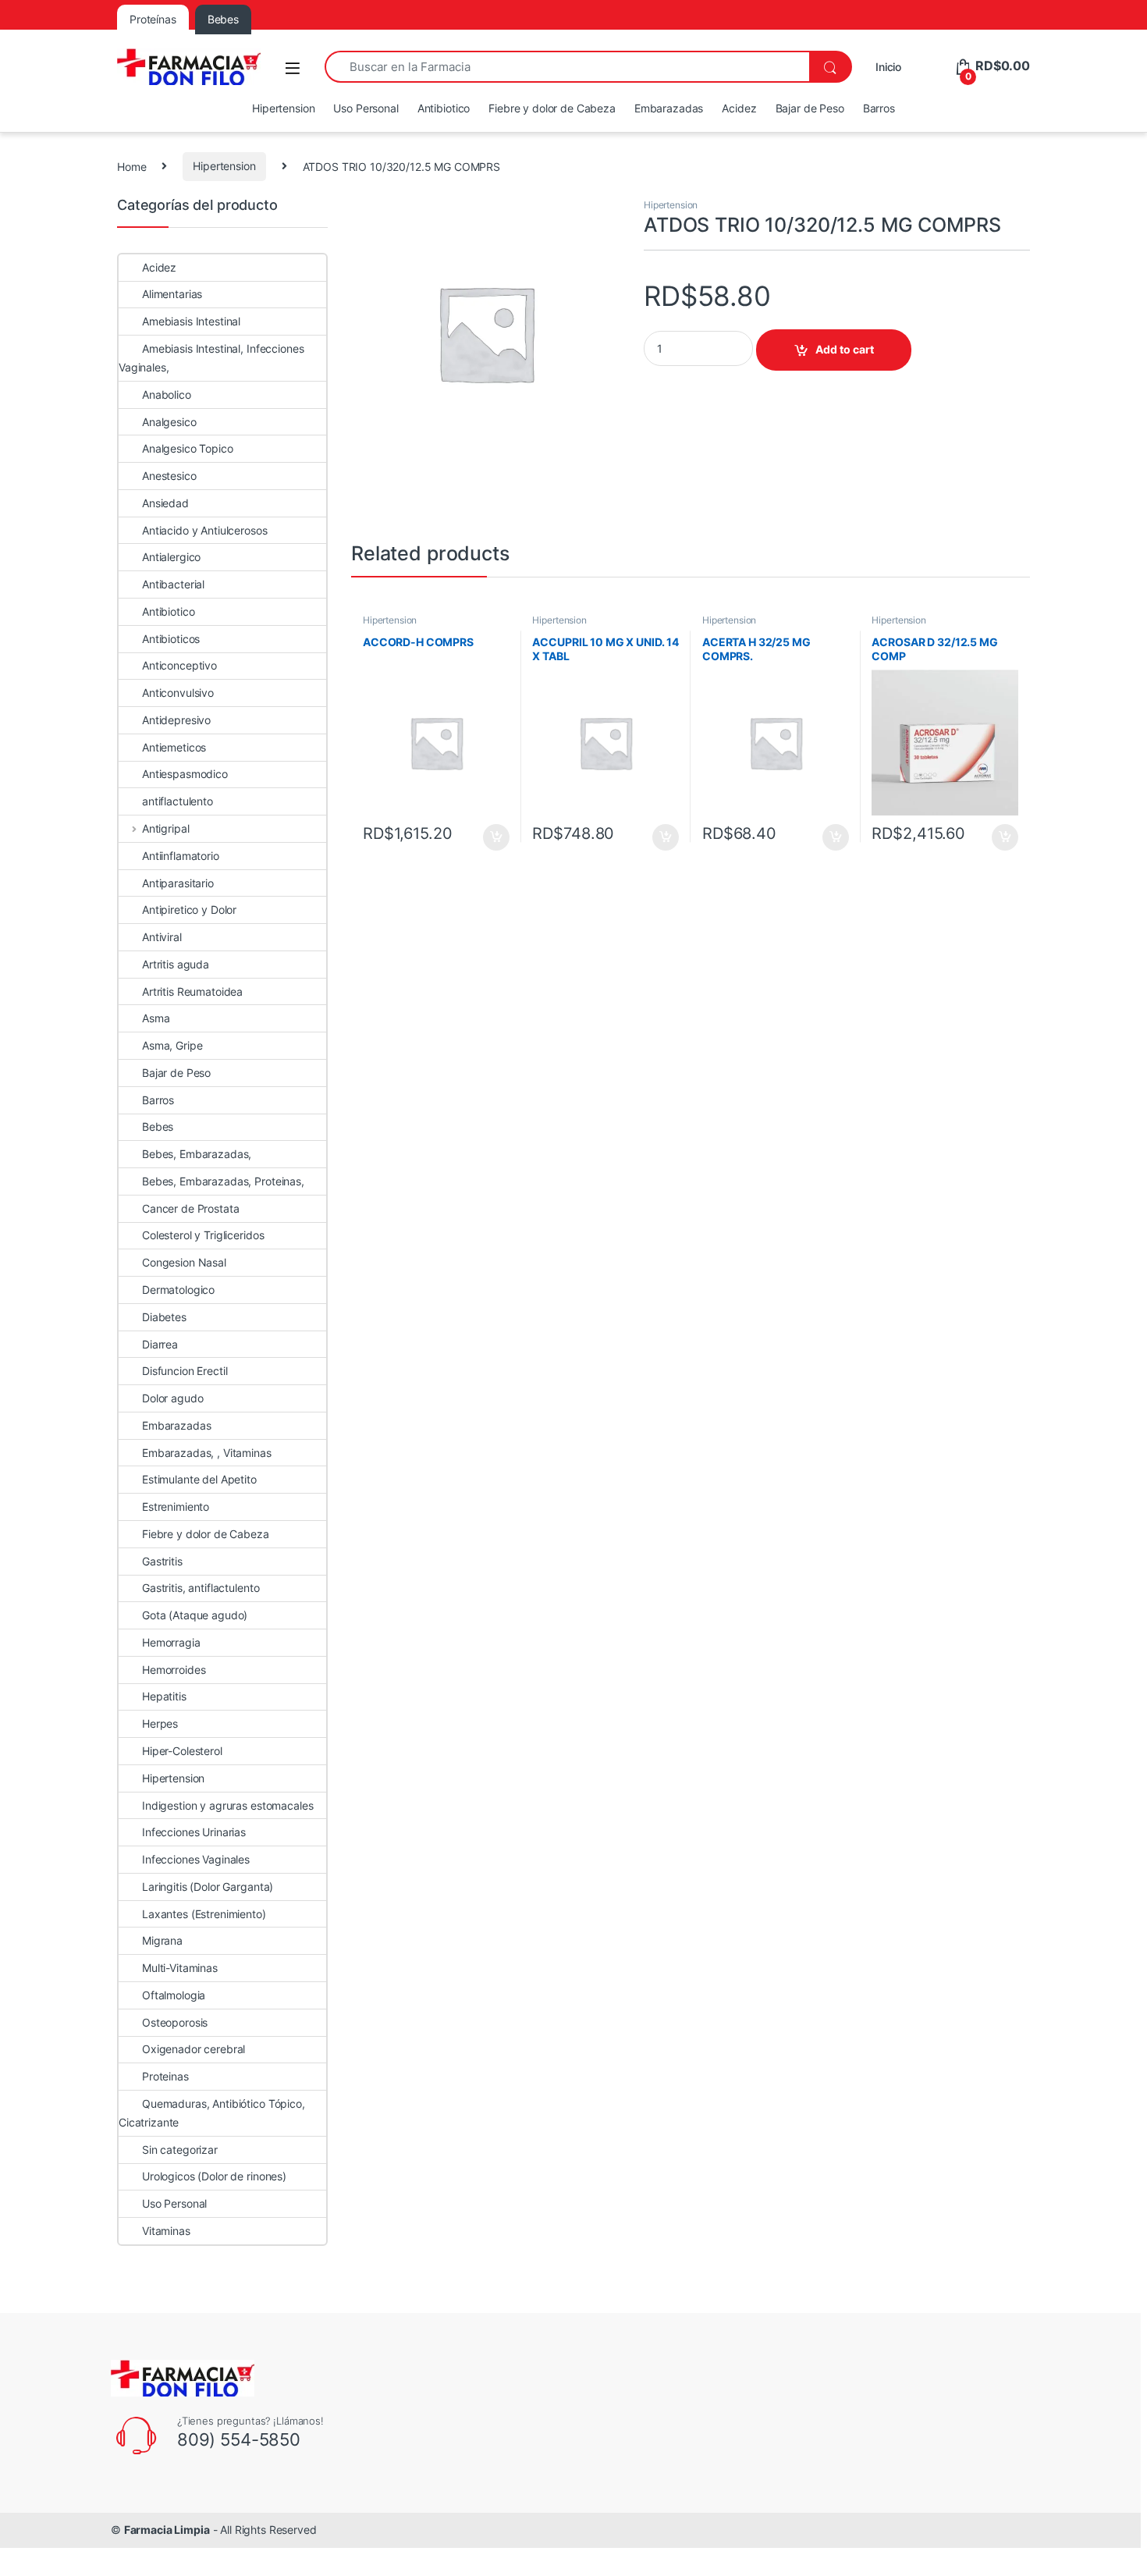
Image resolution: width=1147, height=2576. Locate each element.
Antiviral (162, 937)
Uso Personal (366, 108)
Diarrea (160, 1344)
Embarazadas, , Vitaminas (207, 1453)
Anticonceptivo (179, 665)
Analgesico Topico (188, 448)
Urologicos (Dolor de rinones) (214, 2176)
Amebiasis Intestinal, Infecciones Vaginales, (211, 358)
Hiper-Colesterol (182, 1751)
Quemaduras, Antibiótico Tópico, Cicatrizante (212, 2113)
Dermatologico (178, 1290)
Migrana (162, 1940)
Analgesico (169, 422)
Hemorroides (174, 1670)
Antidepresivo (176, 720)
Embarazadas (669, 108)
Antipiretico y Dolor (189, 910)
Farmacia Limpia (167, 2530)
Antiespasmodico (185, 774)
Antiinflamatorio (181, 856)
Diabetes (164, 1317)
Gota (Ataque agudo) (195, 1615)
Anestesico (169, 476)
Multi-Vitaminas (180, 1968)
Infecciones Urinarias (194, 1832)
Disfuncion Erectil (185, 1371)
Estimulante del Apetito (199, 1479)
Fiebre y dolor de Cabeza (552, 108)
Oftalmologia (174, 1995)
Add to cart (845, 349)
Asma (156, 1018)
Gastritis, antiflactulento (201, 1588)
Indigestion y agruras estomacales (227, 1805)
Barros (879, 108)
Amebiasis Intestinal (191, 321)
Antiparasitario (178, 883)
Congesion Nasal (184, 1262)
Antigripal (165, 828)
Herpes (160, 1723)
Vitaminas (166, 2231)
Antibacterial (173, 584)
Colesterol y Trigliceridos (203, 1235)
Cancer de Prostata (190, 1208)
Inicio (888, 67)
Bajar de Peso (810, 108)
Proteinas (165, 2076)
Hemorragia (171, 1642)
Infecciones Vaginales (196, 1859)
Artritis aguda (176, 964)
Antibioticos (171, 639)
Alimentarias (172, 294)
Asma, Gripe (172, 1045)
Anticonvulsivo (178, 693)
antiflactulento (178, 801)
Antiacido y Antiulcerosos (205, 530)
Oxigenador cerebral (194, 2049)
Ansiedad (165, 503)
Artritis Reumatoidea (192, 991)
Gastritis (162, 1561)
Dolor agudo (172, 1398)
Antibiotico (444, 108)
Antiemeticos (174, 747)
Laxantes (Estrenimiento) (204, 1914)
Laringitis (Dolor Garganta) (208, 1887)
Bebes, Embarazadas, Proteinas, (223, 1181)
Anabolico (167, 394)
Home (131, 166)
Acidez (739, 108)
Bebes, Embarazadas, (197, 1154)
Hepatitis (164, 1696)
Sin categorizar (180, 2150)
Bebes (158, 1126)
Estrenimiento (176, 1507)
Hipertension (283, 108)
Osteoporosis (175, 2022)
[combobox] (567, 67)
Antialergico (171, 557)
